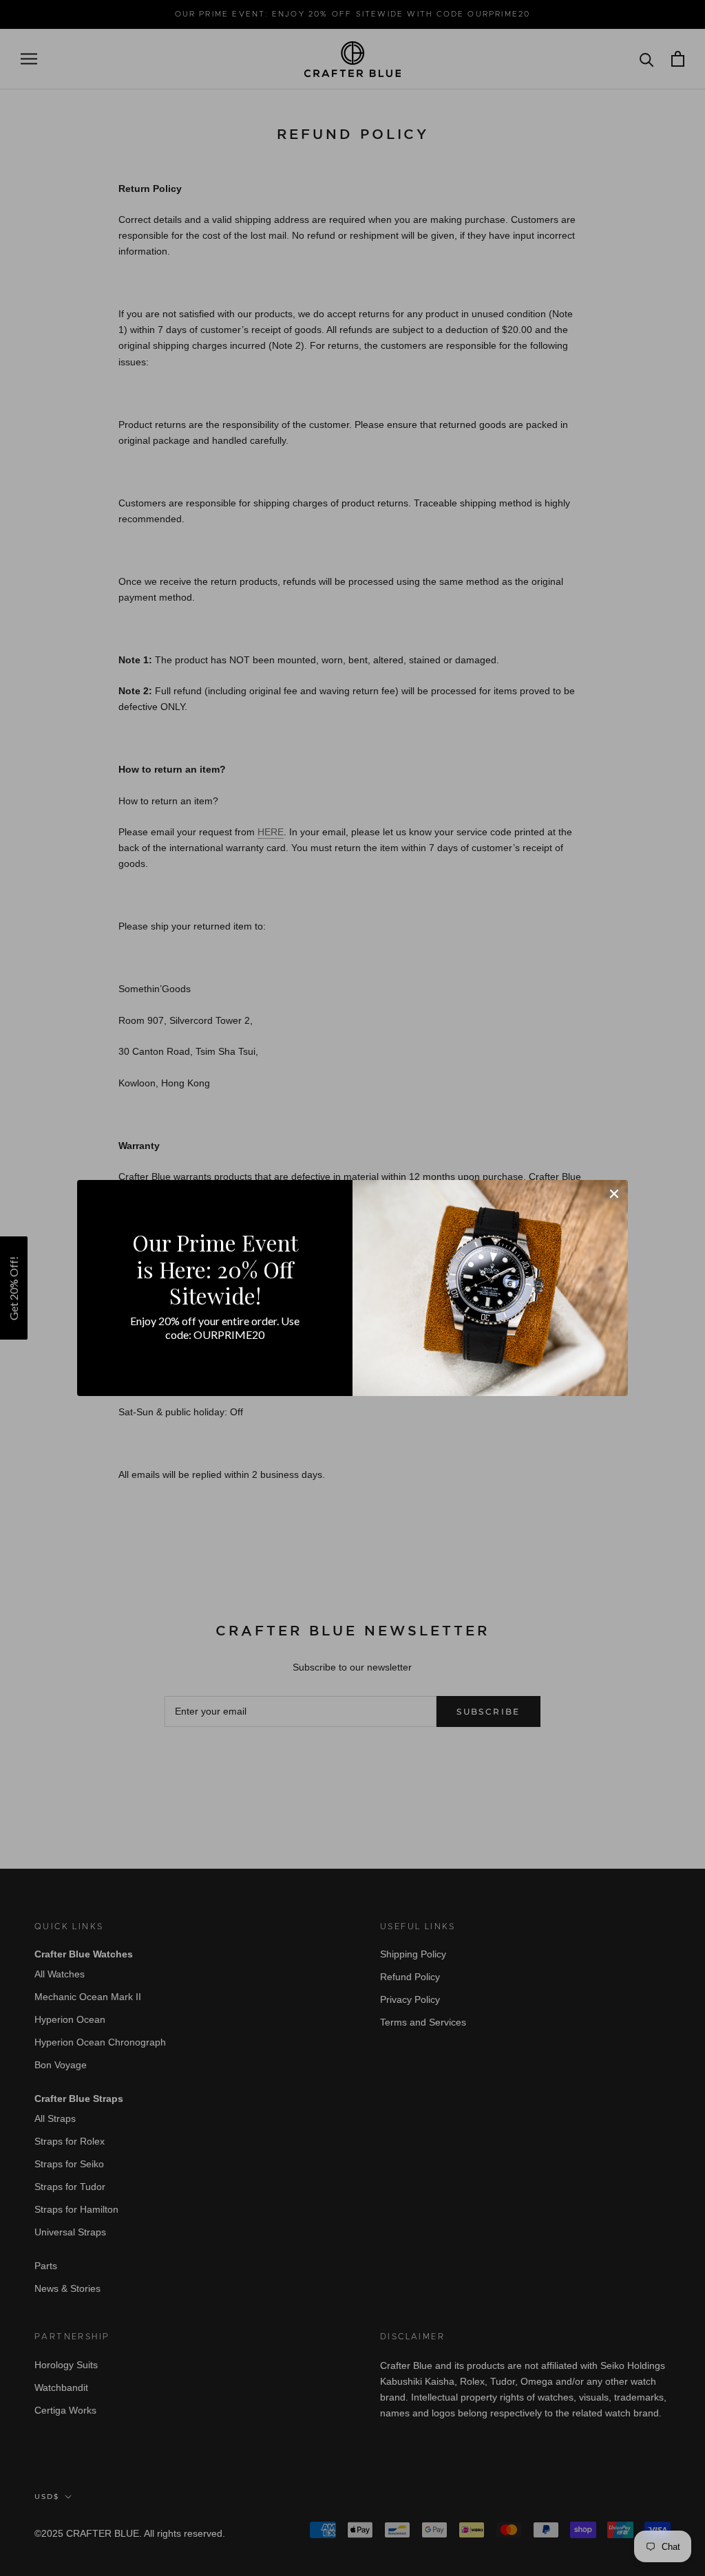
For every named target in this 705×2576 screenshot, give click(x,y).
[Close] (614, 1194)
